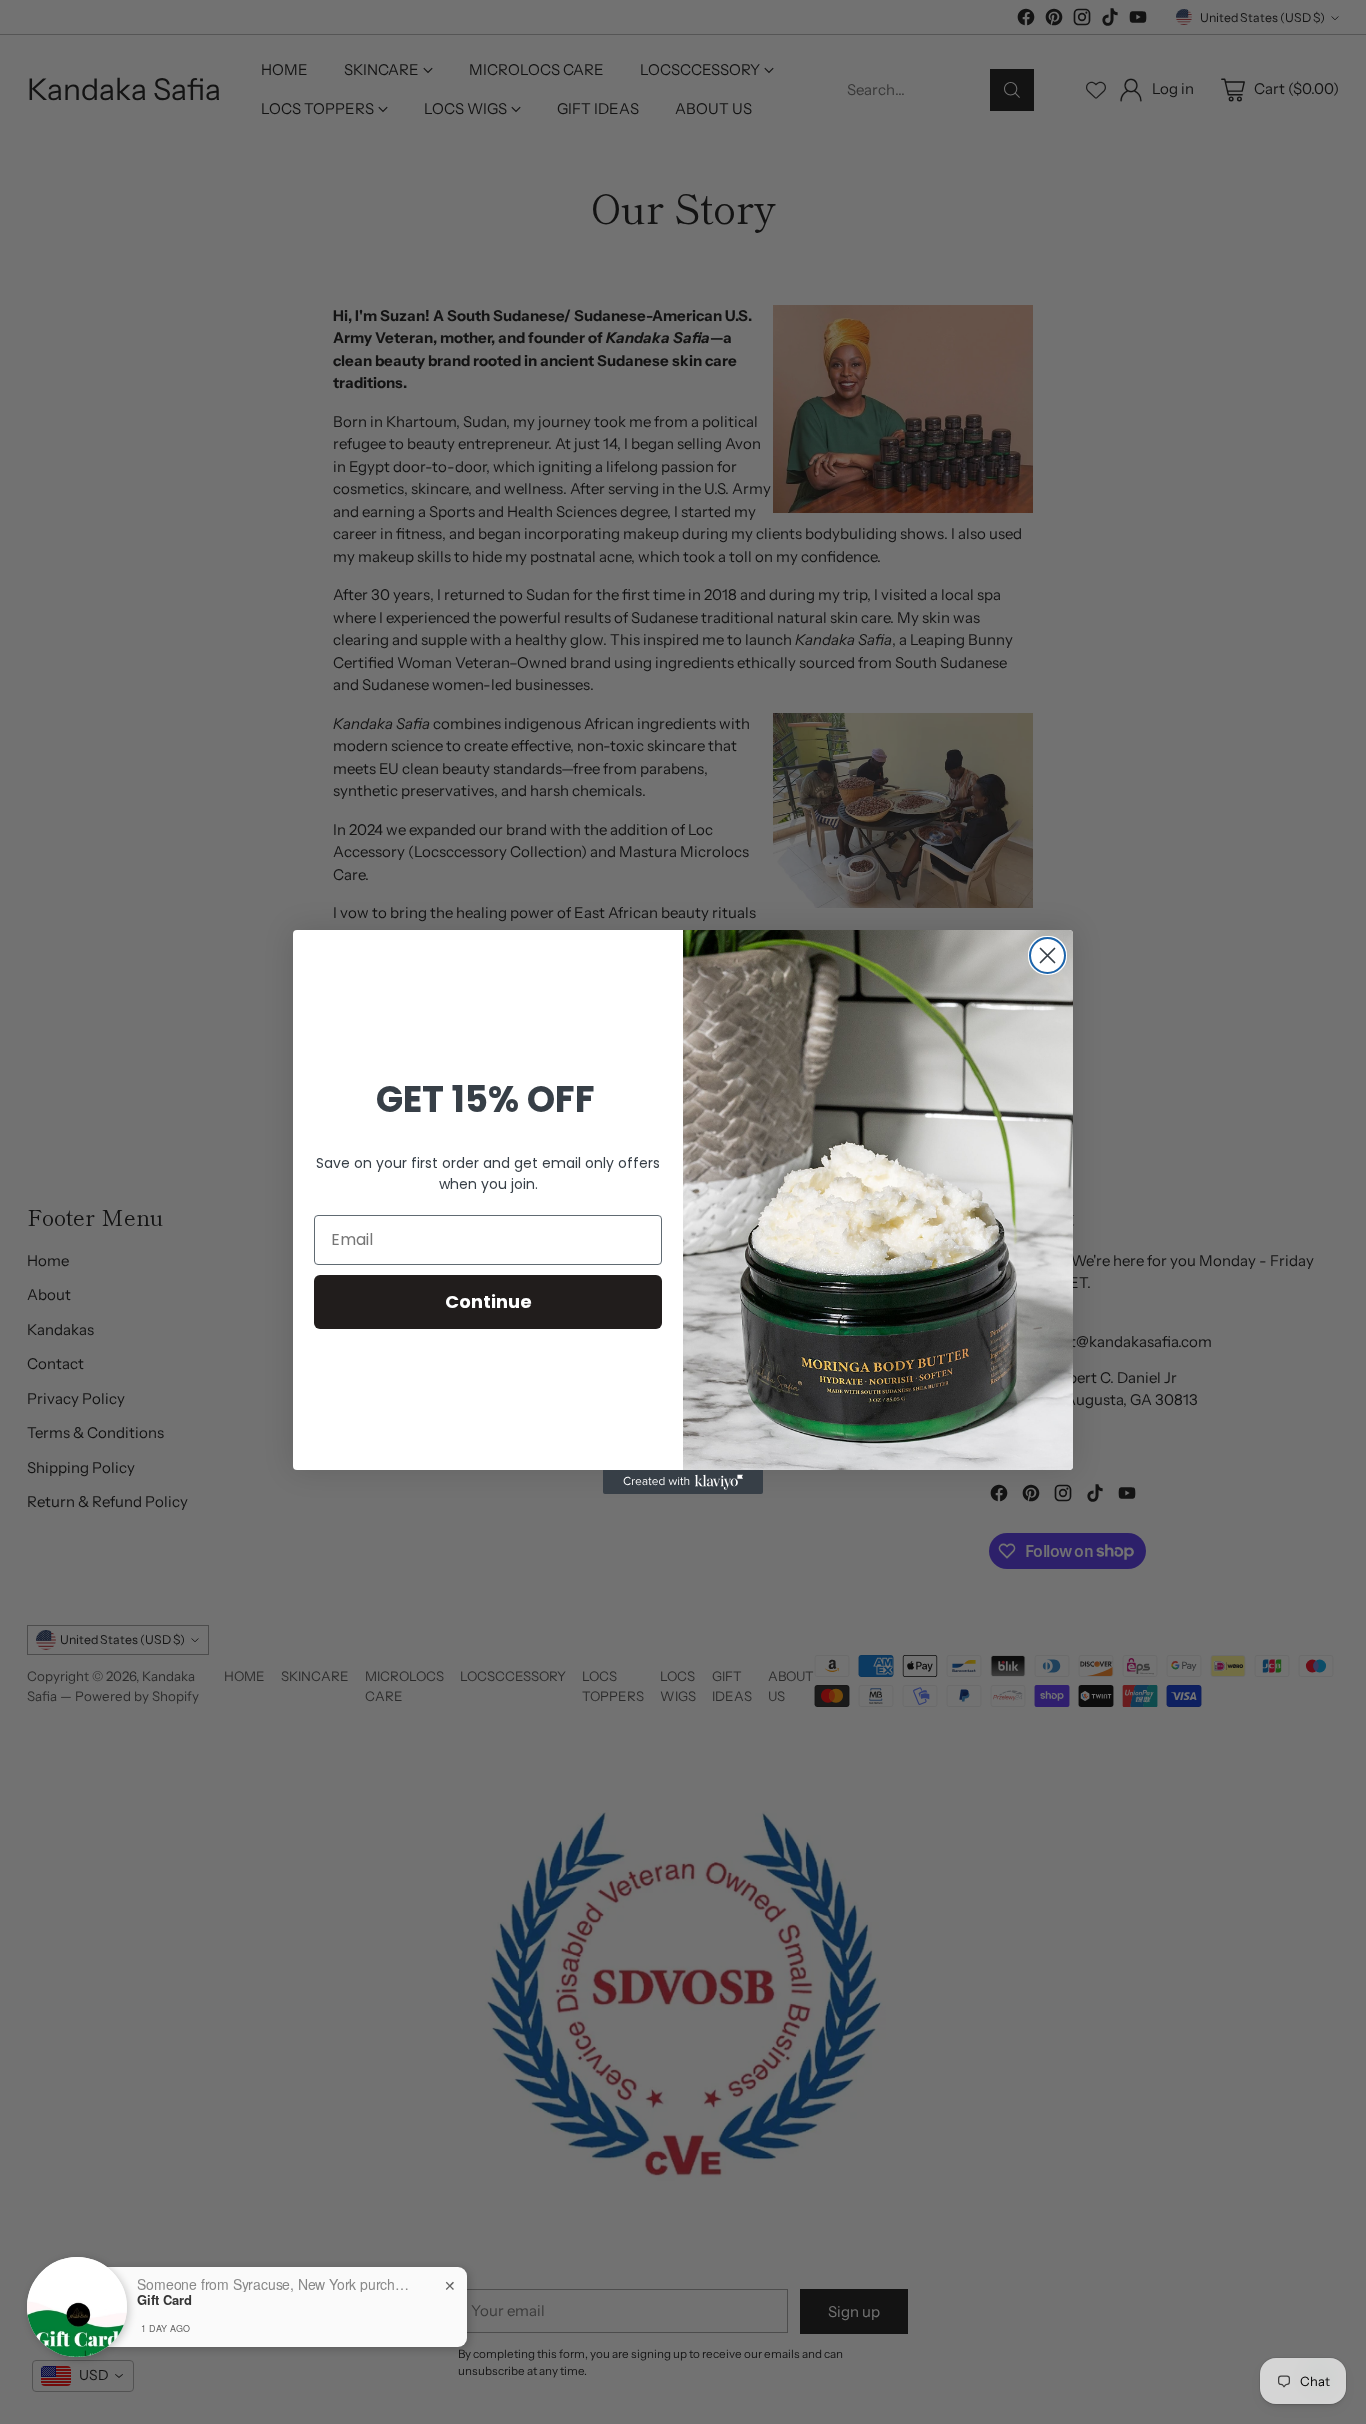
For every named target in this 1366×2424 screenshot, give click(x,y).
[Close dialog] (1047, 955)
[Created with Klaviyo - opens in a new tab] (683, 1482)
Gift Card (164, 2300)
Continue (488, 1301)
